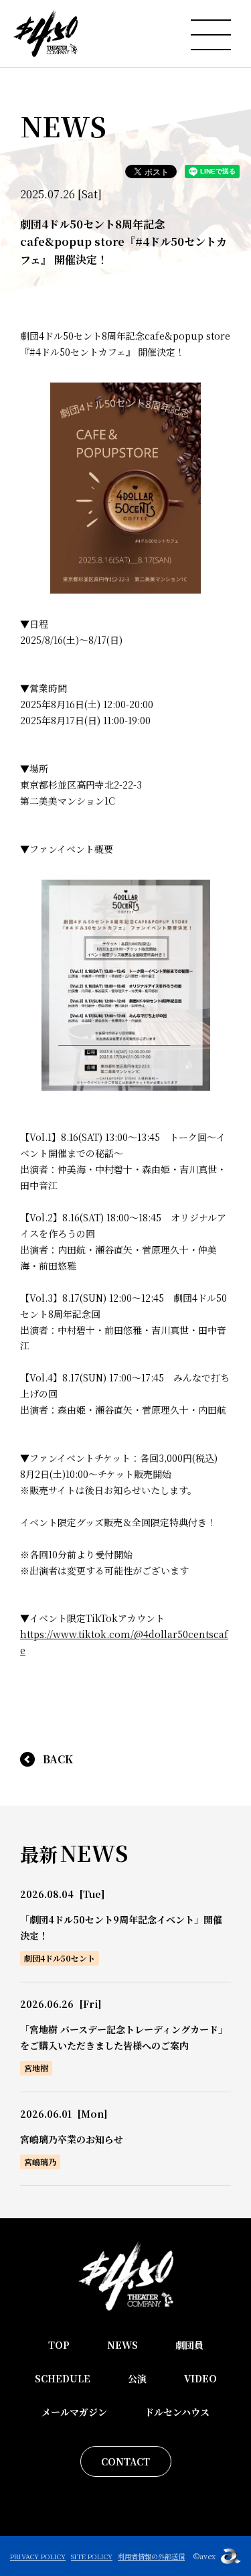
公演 (137, 2378)
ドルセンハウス (177, 2412)
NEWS (122, 2345)
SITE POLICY (92, 2556)
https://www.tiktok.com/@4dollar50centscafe (124, 1642)
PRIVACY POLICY (38, 2556)
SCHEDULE (63, 2378)
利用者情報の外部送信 (151, 2556)
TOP (59, 2345)
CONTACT (125, 2461)
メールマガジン (74, 2412)
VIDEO (200, 2378)
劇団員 (189, 2345)
